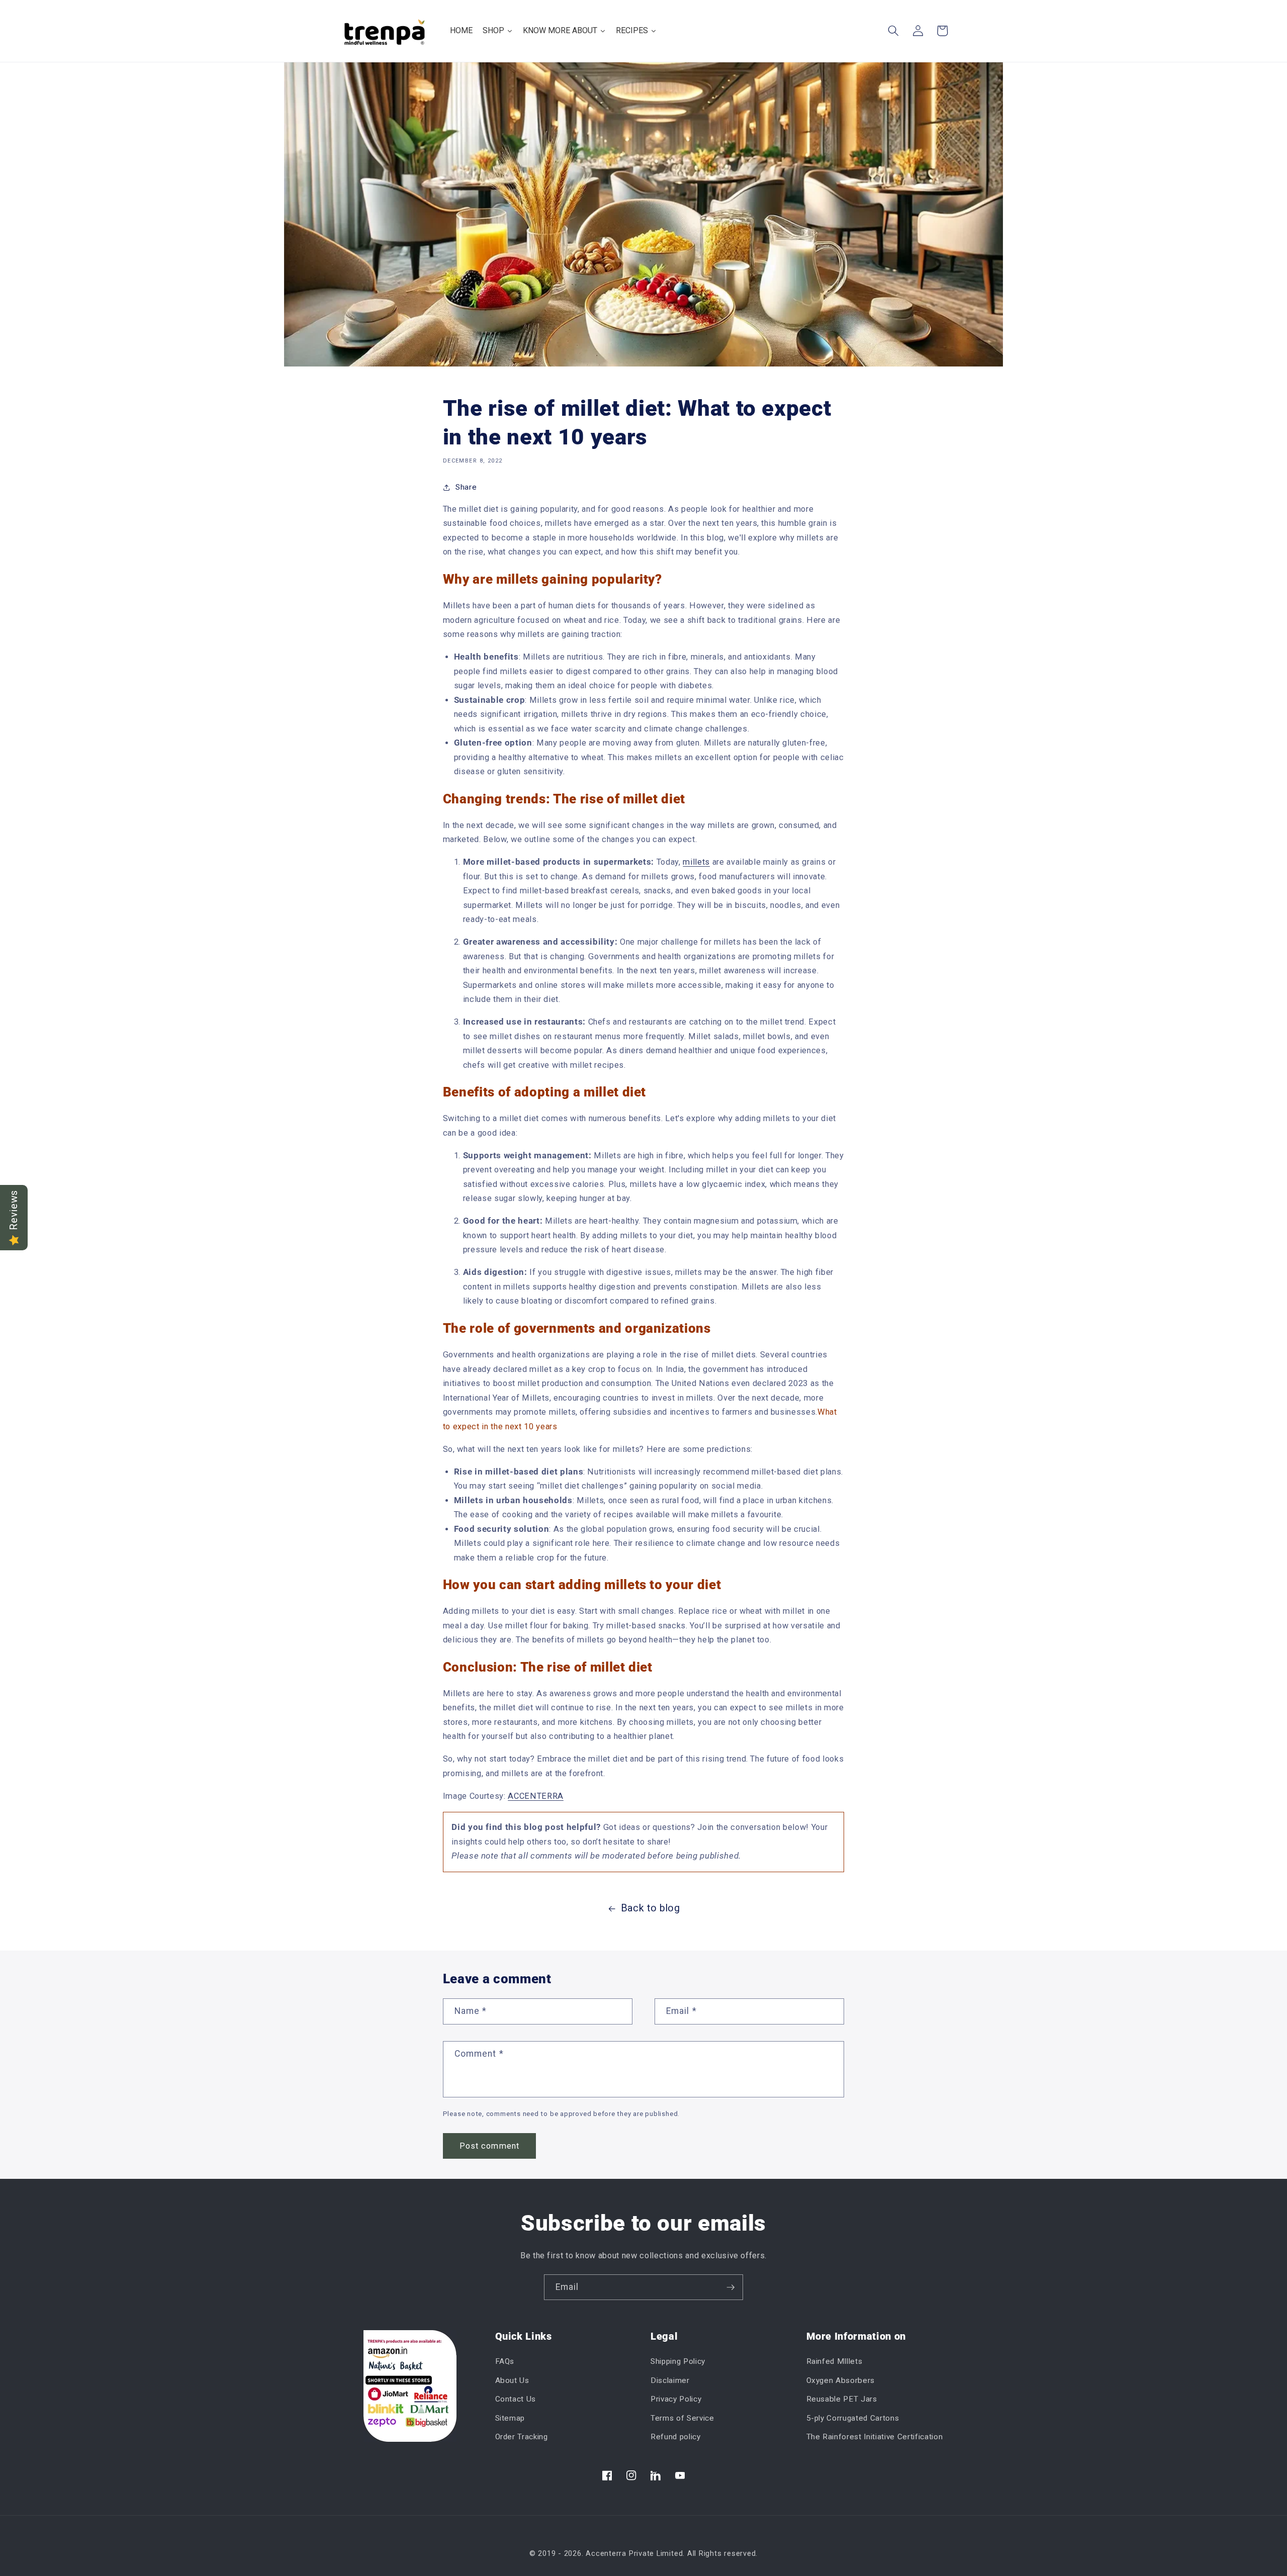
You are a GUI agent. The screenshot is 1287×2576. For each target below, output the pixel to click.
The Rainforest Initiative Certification (875, 2437)
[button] (893, 31)
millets (696, 862)
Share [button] (466, 487)
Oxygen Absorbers (841, 2380)
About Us (512, 2380)
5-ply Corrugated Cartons (853, 2418)
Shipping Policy (678, 2361)
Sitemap (510, 2418)
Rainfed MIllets (835, 2361)
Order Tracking (522, 2437)
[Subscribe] (730, 2287)
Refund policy (676, 2437)
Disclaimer (670, 2380)
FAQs (505, 2361)
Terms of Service (682, 2418)
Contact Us (516, 2399)
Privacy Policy (676, 2399)
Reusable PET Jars (842, 2399)
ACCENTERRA (536, 1796)
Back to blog (651, 1908)
